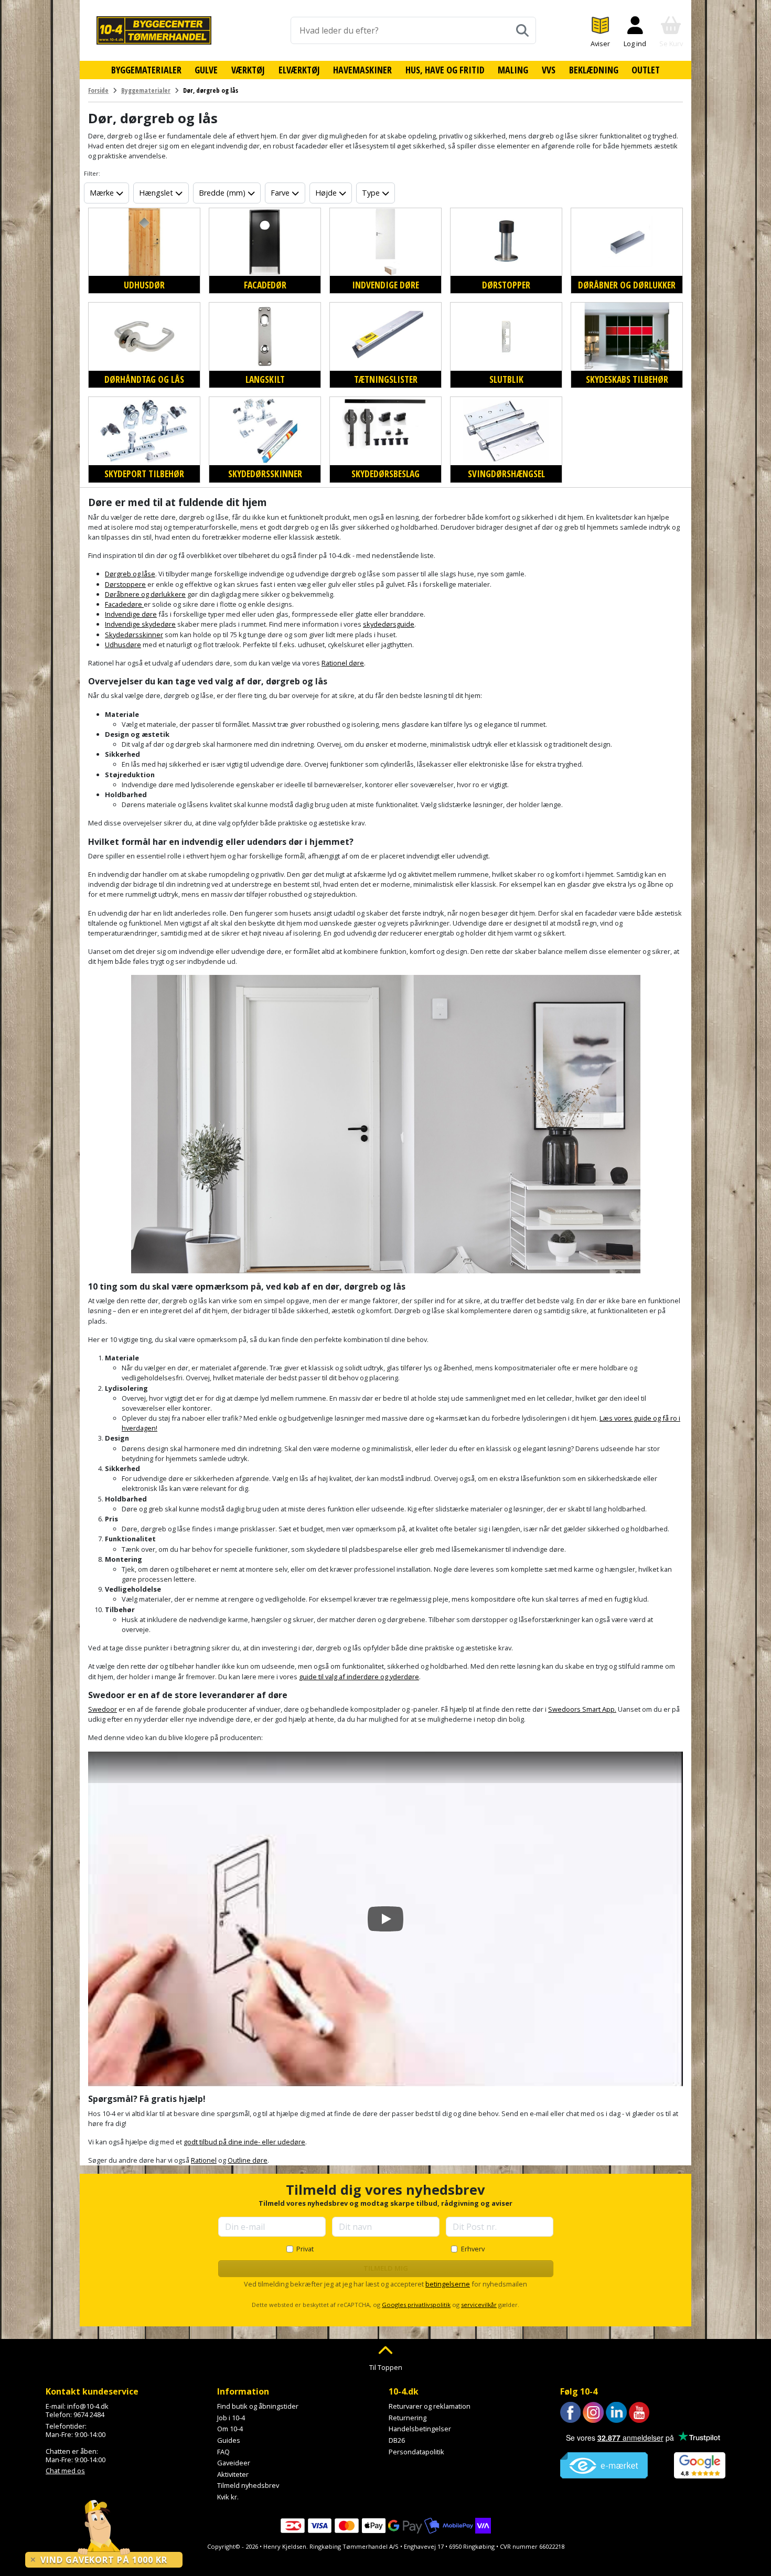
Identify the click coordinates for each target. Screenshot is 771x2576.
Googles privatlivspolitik (416, 2305)
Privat (305, 2249)
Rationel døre (343, 663)
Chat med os (65, 2471)
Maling (513, 70)
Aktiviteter (233, 2474)
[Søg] (522, 30)
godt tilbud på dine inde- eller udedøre (244, 2142)
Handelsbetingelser (420, 2429)
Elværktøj (299, 70)
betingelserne (448, 2284)
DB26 (397, 2440)
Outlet (646, 70)
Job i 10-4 (231, 2418)
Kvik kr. (228, 2497)
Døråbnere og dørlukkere (145, 594)
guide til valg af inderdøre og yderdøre (359, 1677)
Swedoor (103, 1709)
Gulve (206, 70)
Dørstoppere (125, 584)
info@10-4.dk (88, 2406)
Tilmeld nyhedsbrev (248, 2485)
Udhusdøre (123, 645)
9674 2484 (89, 2414)
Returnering (408, 2418)
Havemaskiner (362, 70)
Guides (229, 2440)
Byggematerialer (146, 70)
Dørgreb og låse (130, 574)
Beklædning (594, 70)
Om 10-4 (230, 2429)
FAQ (223, 2452)
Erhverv (473, 2249)
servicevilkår (479, 2305)
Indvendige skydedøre (140, 624)
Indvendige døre (131, 614)
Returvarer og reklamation (430, 2406)
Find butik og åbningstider (258, 2406)
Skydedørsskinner (134, 635)
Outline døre (248, 2160)
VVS (549, 70)
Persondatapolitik (416, 2452)
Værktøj (248, 70)
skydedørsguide (389, 624)
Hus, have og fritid (445, 70)
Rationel (204, 2160)
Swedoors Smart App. (582, 1709)
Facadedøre (124, 604)
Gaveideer (234, 2463)
